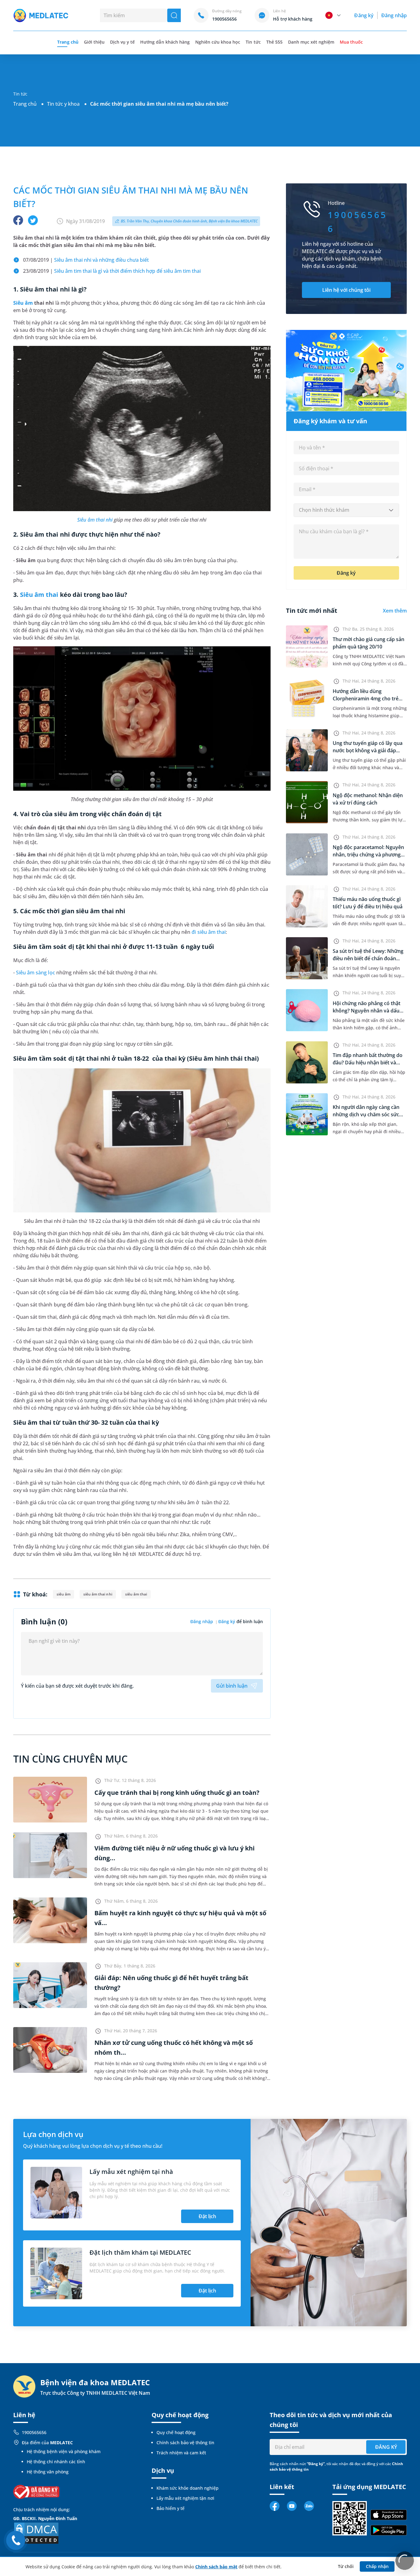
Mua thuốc (351, 42)
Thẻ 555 (274, 42)
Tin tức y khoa (63, 104)
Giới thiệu (94, 42)
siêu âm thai (136, 1594)
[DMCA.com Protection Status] (36, 2533)
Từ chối (346, 2566)
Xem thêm (395, 611)
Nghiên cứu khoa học (218, 42)
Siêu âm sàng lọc (36, 973)
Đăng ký (364, 15)
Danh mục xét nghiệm (311, 42)
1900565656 (34, 2432)
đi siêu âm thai (208, 932)
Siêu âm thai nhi (95, 520)
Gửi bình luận (232, 1686)
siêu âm (63, 1594)
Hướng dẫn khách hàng (165, 42)
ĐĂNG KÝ (386, 2447)
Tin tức (253, 42)
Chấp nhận (377, 2566)
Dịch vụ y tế (122, 42)
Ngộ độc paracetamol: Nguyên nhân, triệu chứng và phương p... (368, 855)
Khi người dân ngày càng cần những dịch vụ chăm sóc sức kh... (366, 1114)
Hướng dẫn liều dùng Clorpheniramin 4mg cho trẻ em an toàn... (366, 699)
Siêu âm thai (39, 595)
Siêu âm (23, 303)
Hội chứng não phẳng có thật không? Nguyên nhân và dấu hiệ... (367, 1011)
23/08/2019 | (112, 271)
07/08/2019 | (86, 260)
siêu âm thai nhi (98, 1594)
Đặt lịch (207, 2216)
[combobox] (346, 510)
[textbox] (346, 510)
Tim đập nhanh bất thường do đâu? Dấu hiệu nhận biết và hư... (368, 1063)
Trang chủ (25, 104)
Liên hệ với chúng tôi (346, 290)
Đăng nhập (394, 15)
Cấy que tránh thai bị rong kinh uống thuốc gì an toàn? (177, 1793)
